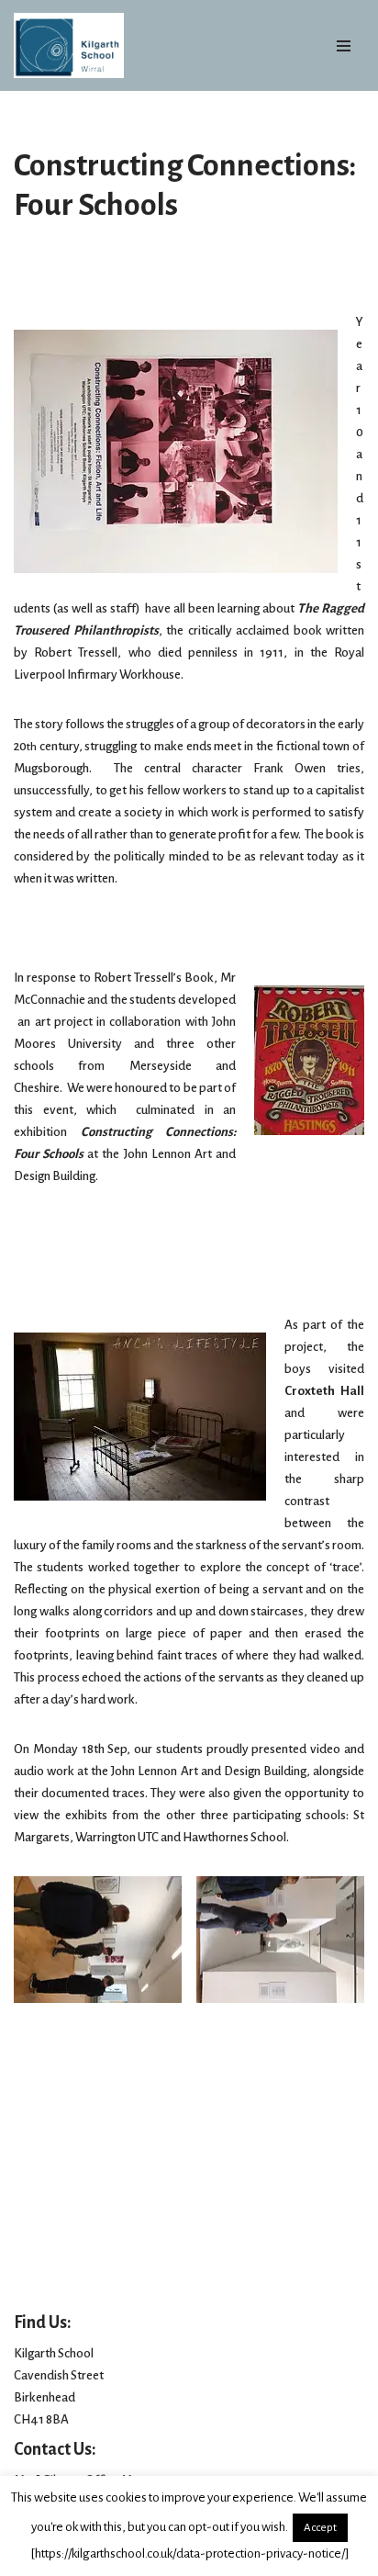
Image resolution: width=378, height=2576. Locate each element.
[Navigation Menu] (344, 46)
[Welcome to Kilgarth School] (69, 45)
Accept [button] (320, 2528)
